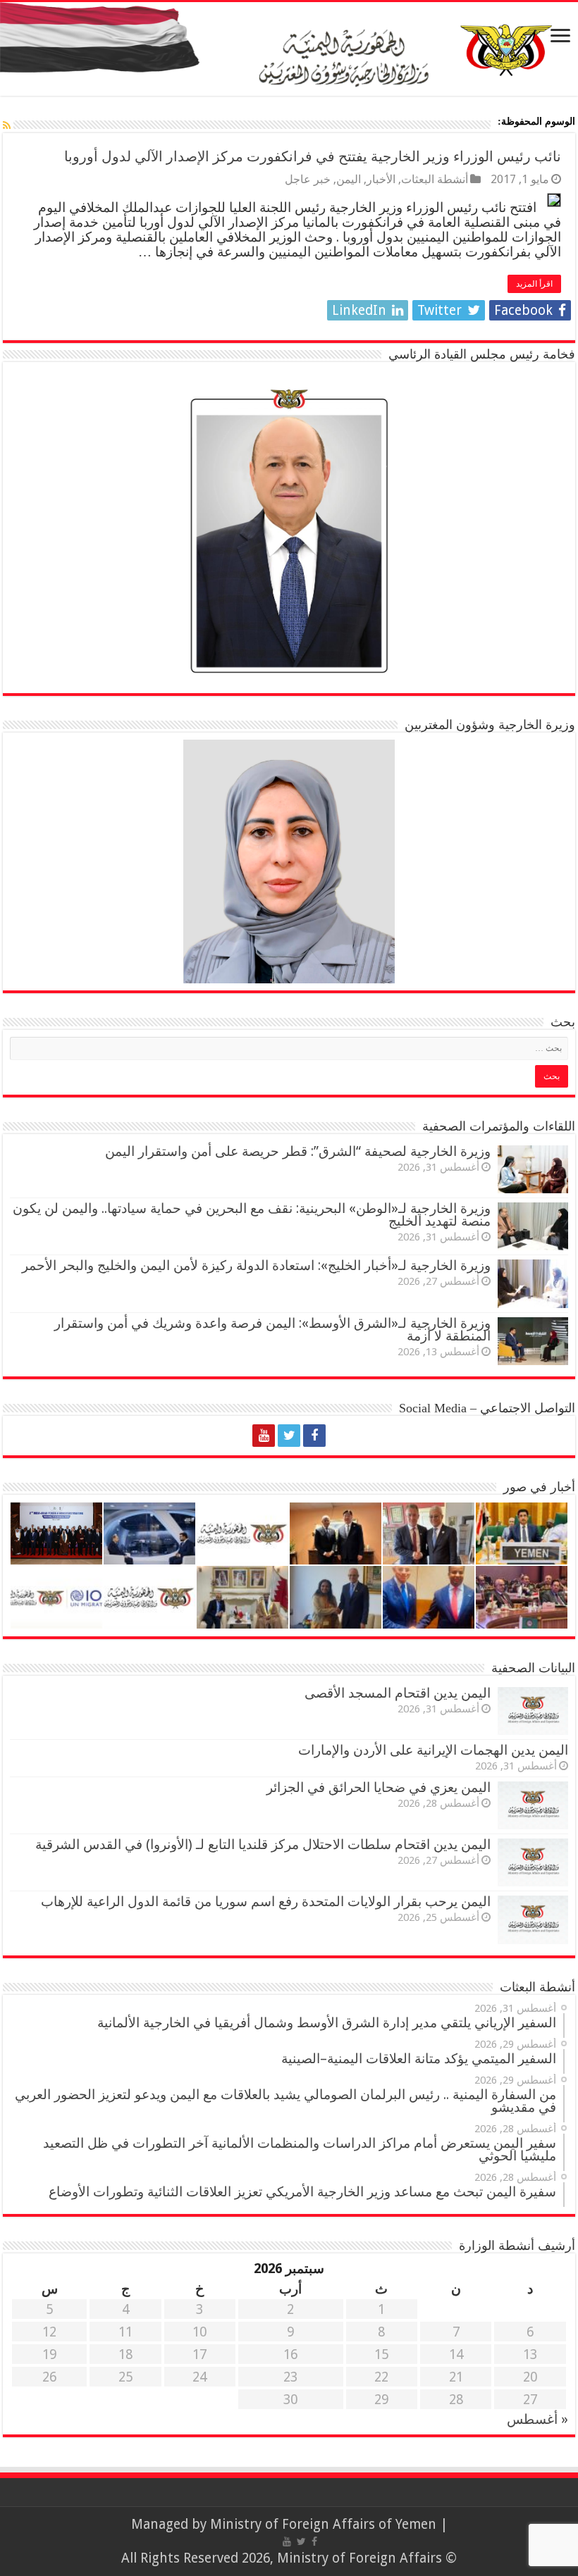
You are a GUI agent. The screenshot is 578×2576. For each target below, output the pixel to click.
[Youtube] (264, 1436)
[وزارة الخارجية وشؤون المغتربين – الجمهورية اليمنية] (289, 49)
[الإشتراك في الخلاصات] (7, 125)
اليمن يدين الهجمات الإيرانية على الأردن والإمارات (433, 1750)
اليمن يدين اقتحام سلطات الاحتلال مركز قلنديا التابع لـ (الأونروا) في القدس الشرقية (263, 1844)
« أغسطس (537, 2419)
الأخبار (381, 179)
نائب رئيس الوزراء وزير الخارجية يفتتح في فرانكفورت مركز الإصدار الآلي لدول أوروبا (313, 156)
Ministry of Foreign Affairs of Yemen (323, 2524)
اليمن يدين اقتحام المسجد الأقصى (398, 1693)
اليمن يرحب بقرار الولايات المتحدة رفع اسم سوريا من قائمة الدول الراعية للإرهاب (266, 1902)
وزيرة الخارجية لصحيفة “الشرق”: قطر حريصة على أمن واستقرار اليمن (298, 1151)
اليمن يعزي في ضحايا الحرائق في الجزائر (379, 1787)
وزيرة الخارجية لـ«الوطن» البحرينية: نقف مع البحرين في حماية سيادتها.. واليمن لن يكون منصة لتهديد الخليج (252, 1215)
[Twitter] (289, 1436)
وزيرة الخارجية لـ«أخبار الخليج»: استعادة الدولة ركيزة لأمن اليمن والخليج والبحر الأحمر (256, 1265)
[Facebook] (314, 1436)
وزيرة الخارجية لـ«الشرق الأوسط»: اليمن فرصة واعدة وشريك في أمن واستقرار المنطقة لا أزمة (272, 1330)
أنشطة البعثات (435, 179)
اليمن (349, 179)
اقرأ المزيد (534, 284)
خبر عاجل (308, 179)
